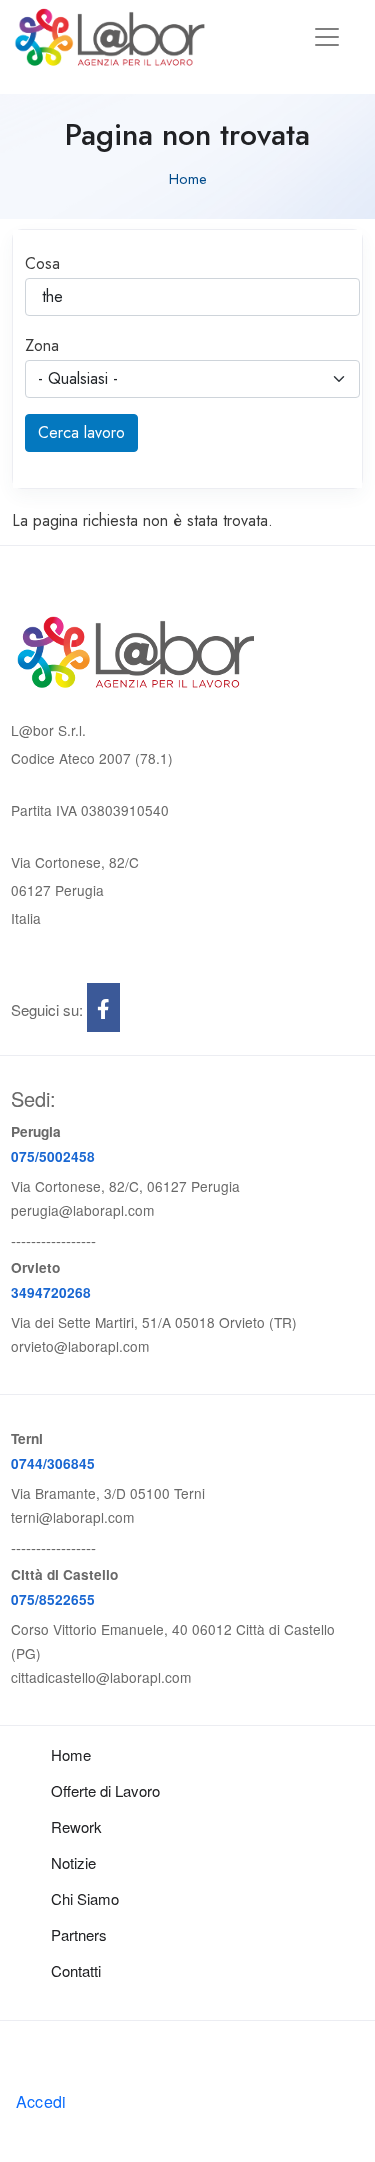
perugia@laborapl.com (82, 1210)
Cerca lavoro (81, 432)
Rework (76, 1826)
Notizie (73, 1862)
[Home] (110, 37)
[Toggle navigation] (327, 37)
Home (188, 179)
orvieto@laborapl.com (80, 1346)
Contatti (76, 1970)
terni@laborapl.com (72, 1517)
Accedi (41, 2101)
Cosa (42, 263)
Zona (42, 345)
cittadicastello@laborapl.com (101, 1677)
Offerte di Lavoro (105, 1790)
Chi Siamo (85, 1898)
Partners (79, 1934)
